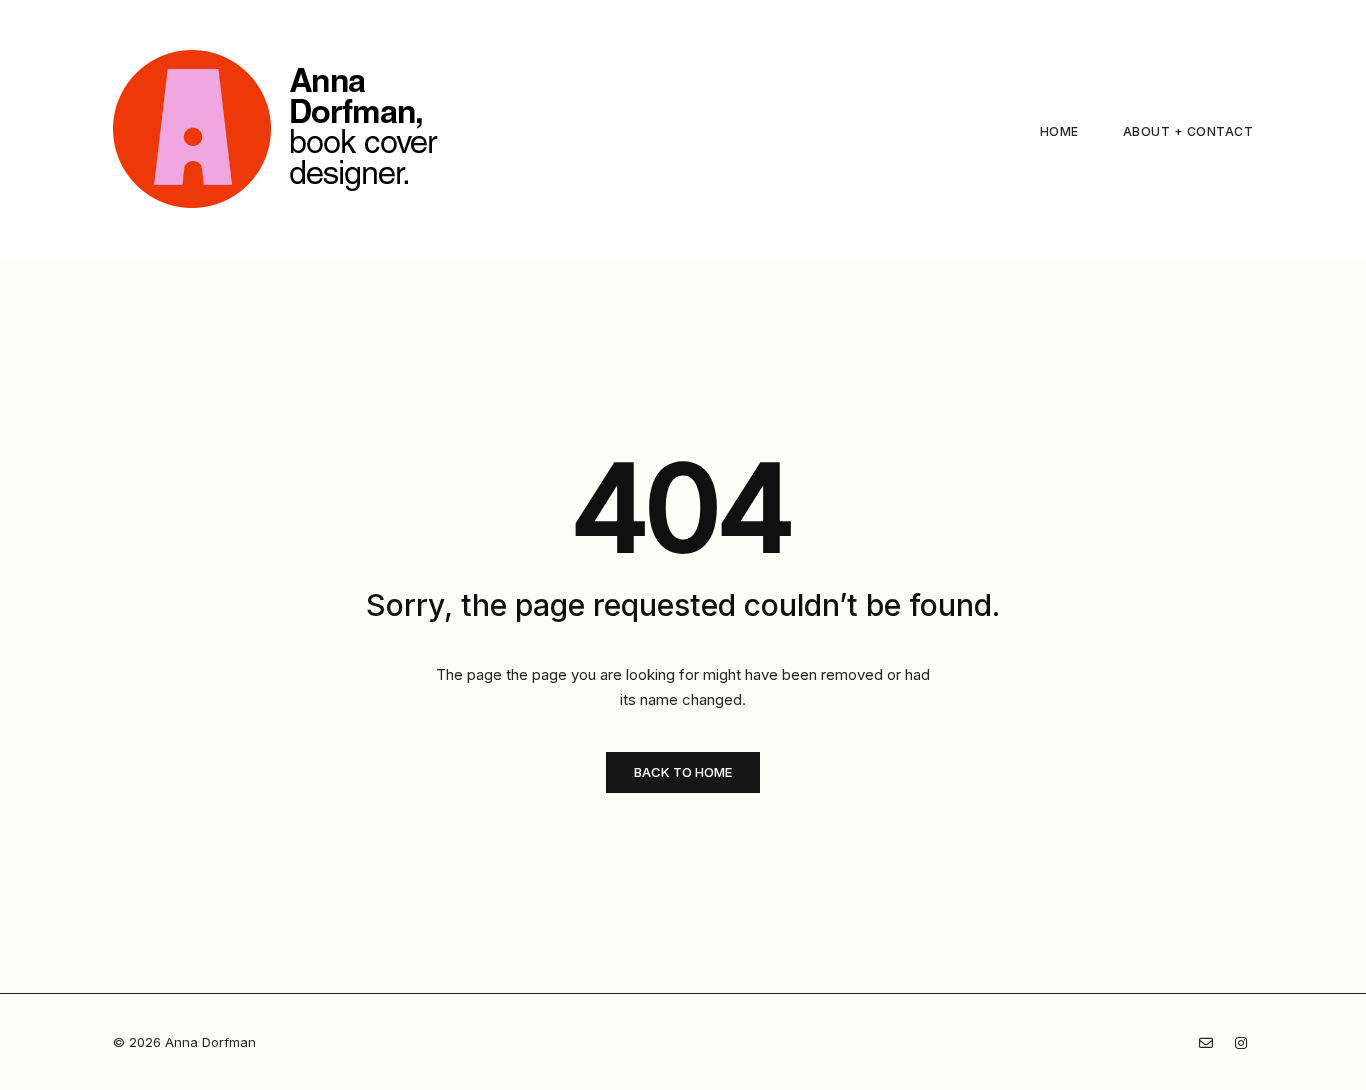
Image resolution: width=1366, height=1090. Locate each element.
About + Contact (1188, 131)
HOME (1059, 131)
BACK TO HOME (683, 772)
